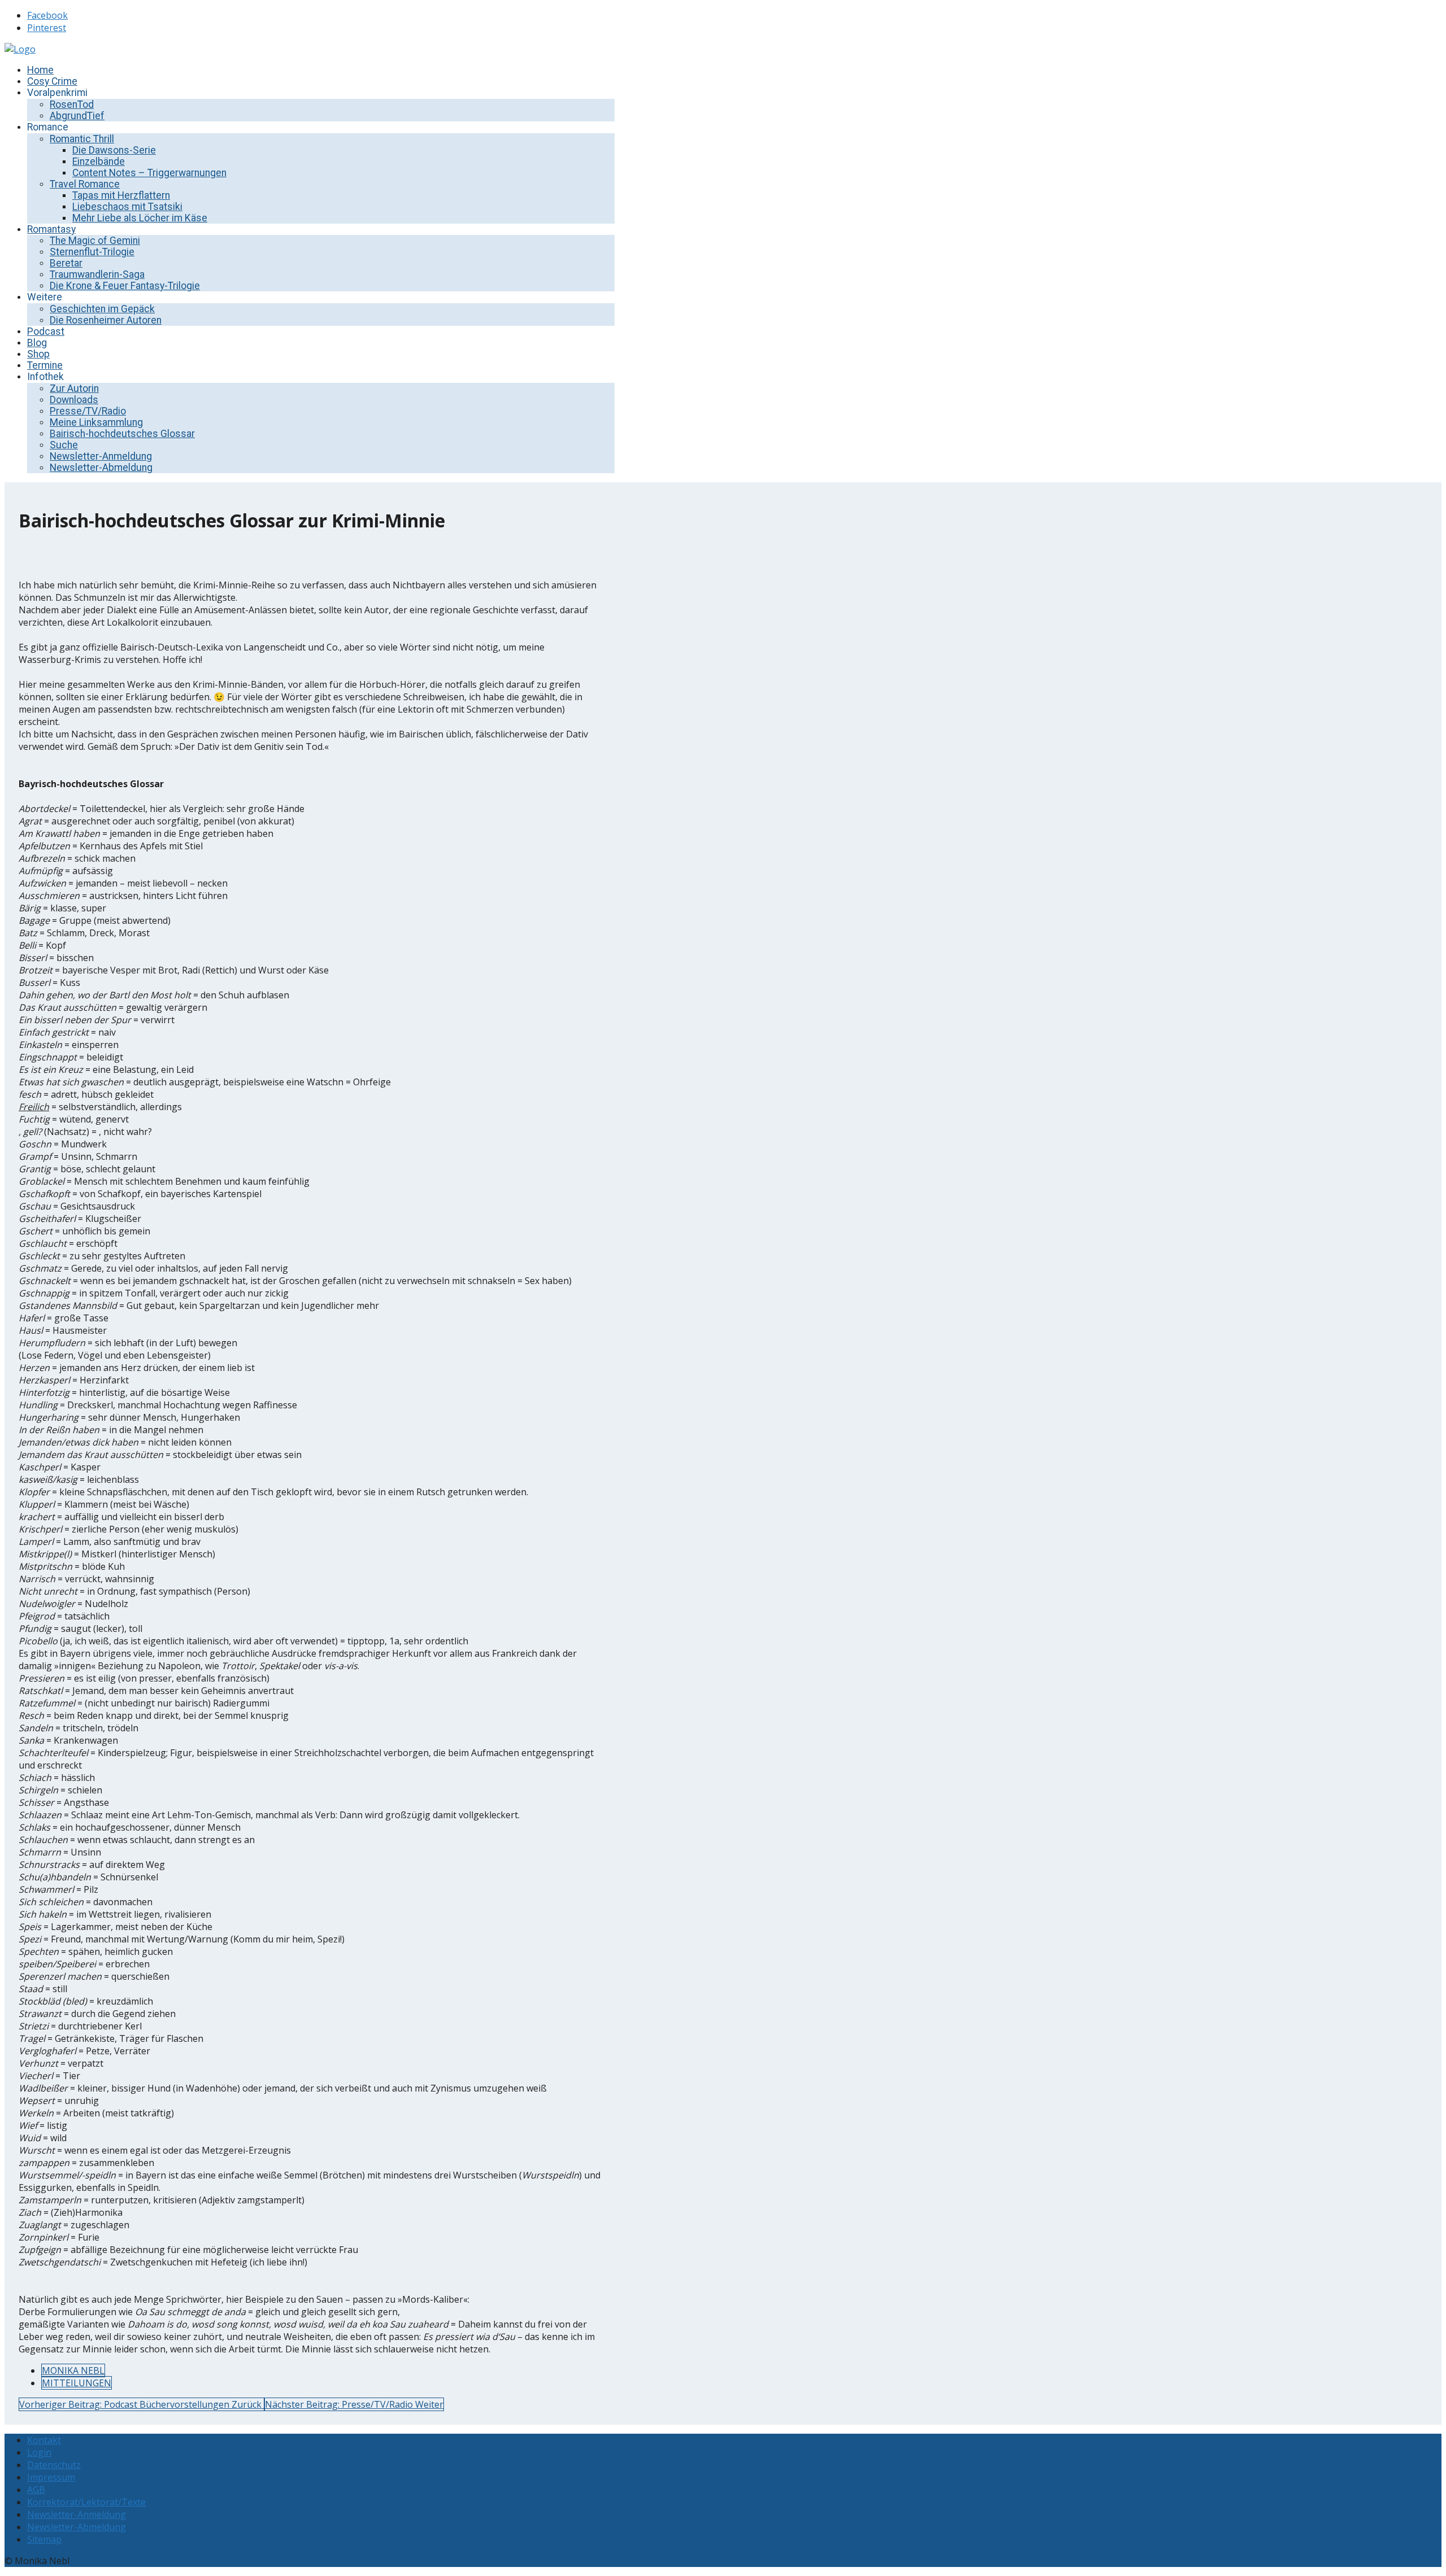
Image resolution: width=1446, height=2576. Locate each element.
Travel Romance (85, 184)
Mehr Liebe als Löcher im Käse (140, 218)
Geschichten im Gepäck (102, 309)
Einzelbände (99, 161)
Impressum (51, 2477)
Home (40, 70)
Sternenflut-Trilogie (92, 252)
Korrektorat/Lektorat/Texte (86, 2502)
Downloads (74, 400)
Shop (38, 354)
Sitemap (44, 2539)
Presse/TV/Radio (88, 411)
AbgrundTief (77, 116)
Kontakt (44, 2440)
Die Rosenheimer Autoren (106, 320)
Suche (64, 445)
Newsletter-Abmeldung (101, 468)
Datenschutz (54, 2465)
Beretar (66, 263)
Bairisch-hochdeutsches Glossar (122, 434)
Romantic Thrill (82, 139)
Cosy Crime (52, 81)
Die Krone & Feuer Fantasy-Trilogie (125, 286)
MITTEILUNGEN (77, 2383)
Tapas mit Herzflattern (121, 195)
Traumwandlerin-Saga (97, 274)
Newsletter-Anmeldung (101, 456)
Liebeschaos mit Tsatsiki (127, 207)
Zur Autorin (74, 388)
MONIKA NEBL (73, 2370)
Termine (45, 365)
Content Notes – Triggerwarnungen (149, 173)
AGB (36, 2490)
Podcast (46, 331)
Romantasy (51, 229)
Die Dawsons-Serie (114, 150)
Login (39, 2452)
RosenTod (72, 104)
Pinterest (47, 28)
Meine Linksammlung (96, 422)
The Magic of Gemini (95, 241)
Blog (37, 343)
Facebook (47, 15)
